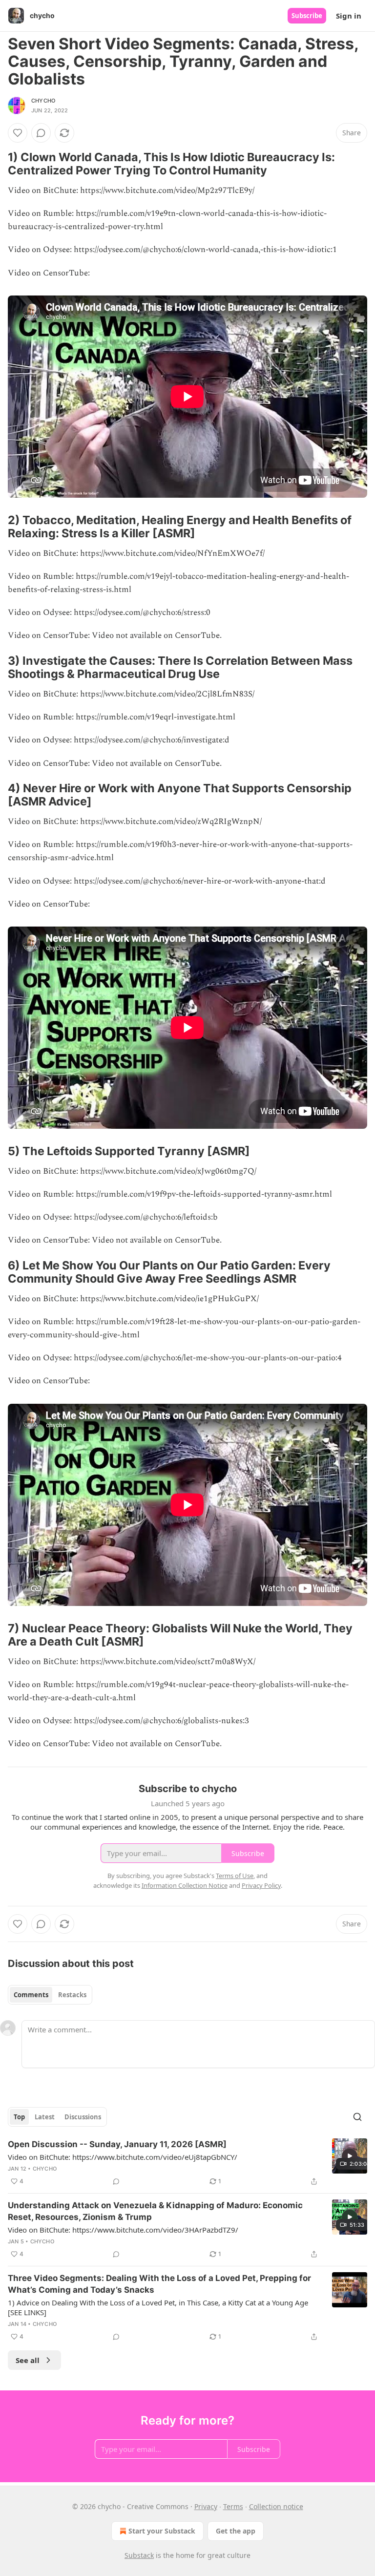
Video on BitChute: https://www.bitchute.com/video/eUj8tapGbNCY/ (123, 2157)
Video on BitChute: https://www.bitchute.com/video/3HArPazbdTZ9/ (123, 2230)
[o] (350, 2156)
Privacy (206, 2506)
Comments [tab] (31, 1995)
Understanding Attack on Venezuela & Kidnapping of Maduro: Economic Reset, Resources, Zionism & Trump (155, 2211)
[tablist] (50, 1995)
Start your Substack (162, 2531)
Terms (233, 2506)
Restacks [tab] (72, 1995)
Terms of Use (235, 1876)
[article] (187, 2163)
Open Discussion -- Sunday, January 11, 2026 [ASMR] (117, 2144)
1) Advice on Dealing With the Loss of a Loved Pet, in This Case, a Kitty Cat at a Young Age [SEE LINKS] (158, 2307)
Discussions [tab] (83, 2117)
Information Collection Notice (185, 1885)
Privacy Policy (261, 1885)
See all (28, 2360)
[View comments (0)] (41, 133)
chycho (43, 101)
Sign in (349, 16)
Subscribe (307, 16)
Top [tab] (19, 2117)
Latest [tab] (45, 2117)
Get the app (236, 2531)
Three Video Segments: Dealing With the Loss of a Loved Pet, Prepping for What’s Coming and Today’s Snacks (159, 2284)
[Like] (18, 133)
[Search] (357, 2117)
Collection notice (276, 2506)
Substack (139, 2555)
